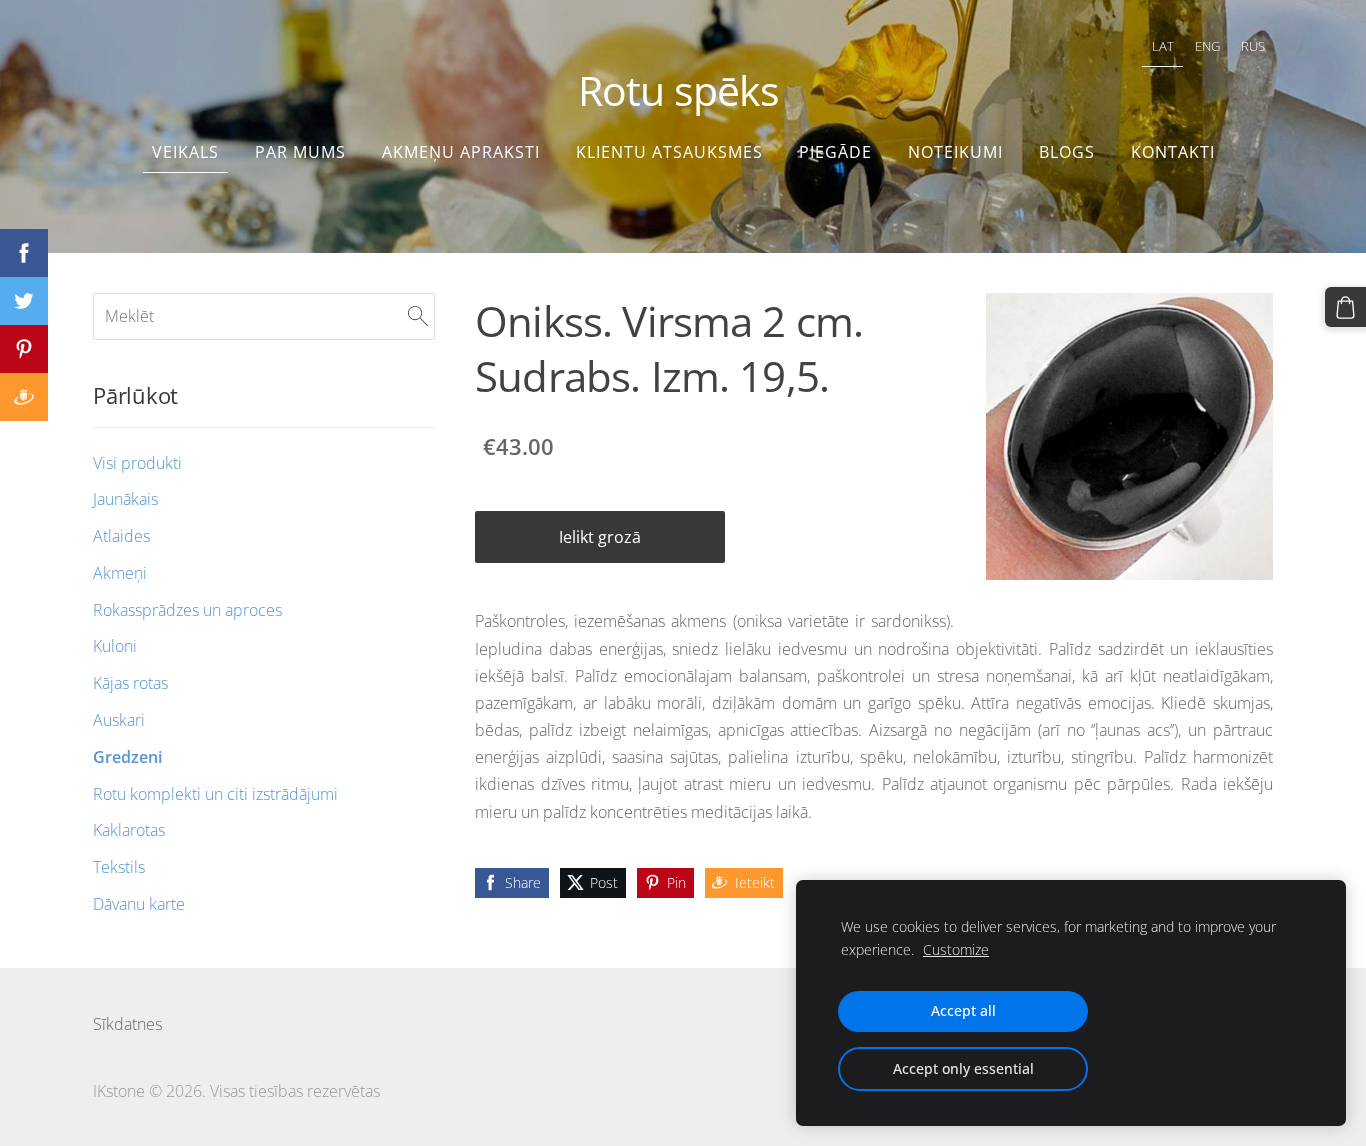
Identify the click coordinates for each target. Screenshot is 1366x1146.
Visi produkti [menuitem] (137, 463)
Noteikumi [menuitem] (955, 152)
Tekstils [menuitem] (119, 867)
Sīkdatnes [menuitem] (127, 1024)
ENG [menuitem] (1207, 46)
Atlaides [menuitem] (121, 536)
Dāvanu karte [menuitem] (139, 904)
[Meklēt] (418, 316)
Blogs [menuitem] (1067, 152)
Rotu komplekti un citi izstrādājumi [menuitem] (215, 794)
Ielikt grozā (600, 537)
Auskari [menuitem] (119, 720)
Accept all (963, 1010)
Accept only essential (963, 1068)
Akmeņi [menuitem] (120, 573)
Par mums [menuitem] (300, 152)
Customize (956, 949)
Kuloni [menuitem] (115, 646)
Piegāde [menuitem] (835, 152)
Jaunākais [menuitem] (125, 499)
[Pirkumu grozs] (1345, 307)
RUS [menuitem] (1253, 46)
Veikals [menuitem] (185, 152)
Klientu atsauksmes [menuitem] (669, 152)
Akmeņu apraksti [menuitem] (461, 152)
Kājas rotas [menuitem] (130, 683)
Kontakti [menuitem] (1173, 152)
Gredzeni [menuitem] (127, 757)
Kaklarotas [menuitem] (129, 830)
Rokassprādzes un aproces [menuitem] (187, 610)
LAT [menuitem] (1163, 46)
